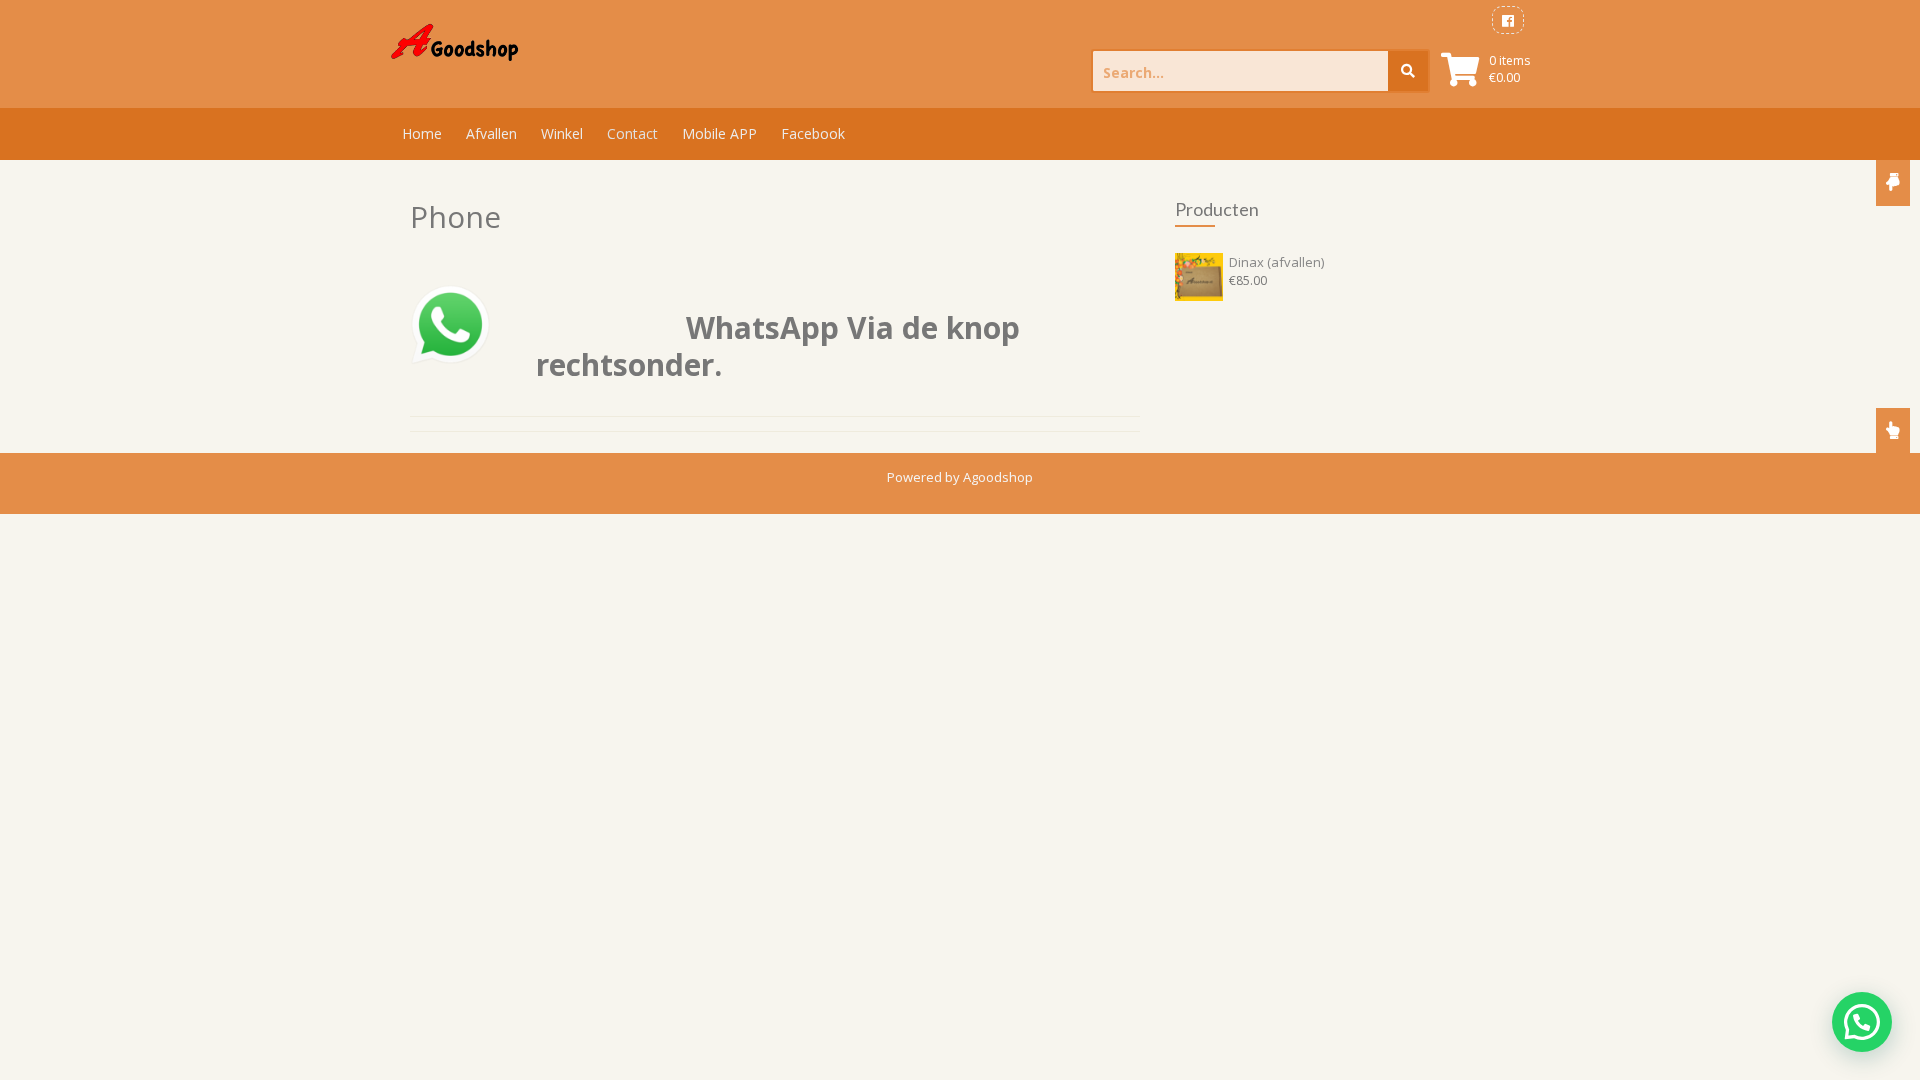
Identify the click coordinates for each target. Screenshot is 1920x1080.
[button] (1862, 1022)
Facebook (813, 133)
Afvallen (491, 133)
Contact (632, 133)
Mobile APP (719, 133)
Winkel (562, 133)
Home (422, 133)
